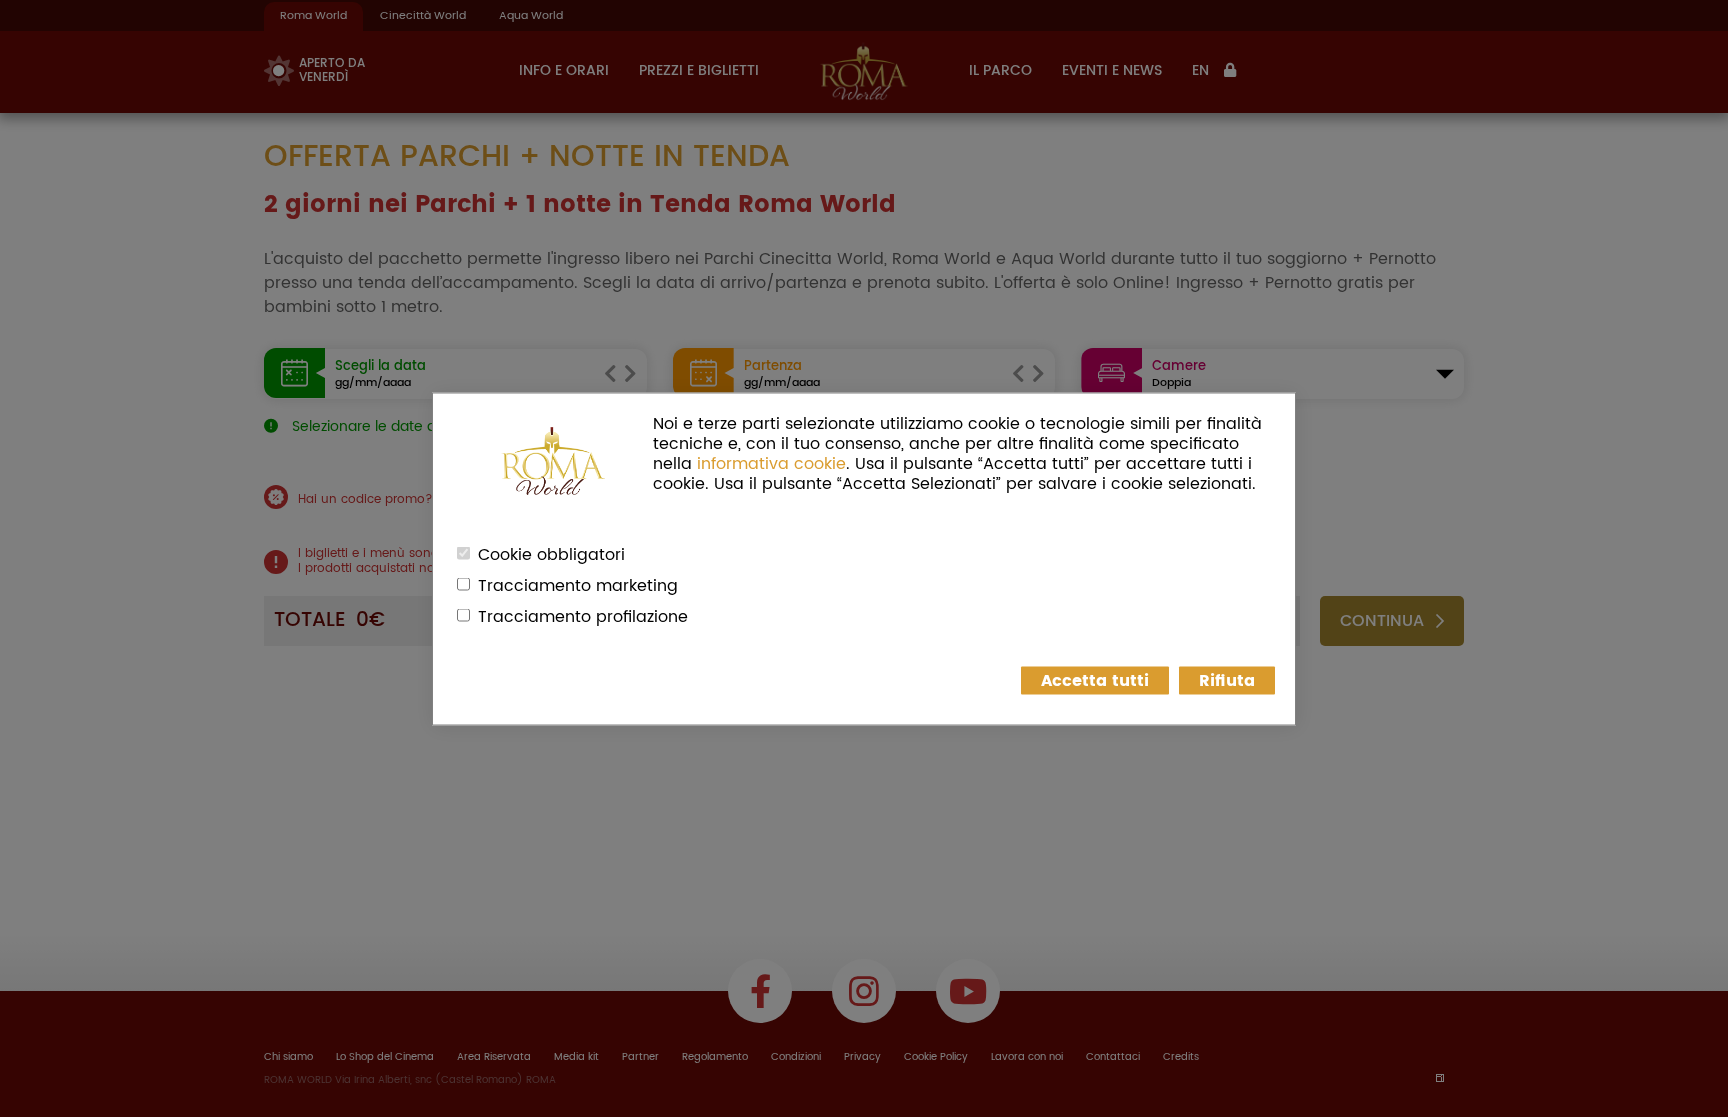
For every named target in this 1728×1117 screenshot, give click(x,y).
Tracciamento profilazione (583, 616)
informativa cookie (771, 463)
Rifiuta (1227, 680)
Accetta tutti (1095, 680)
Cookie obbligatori (551, 554)
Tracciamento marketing (578, 585)
